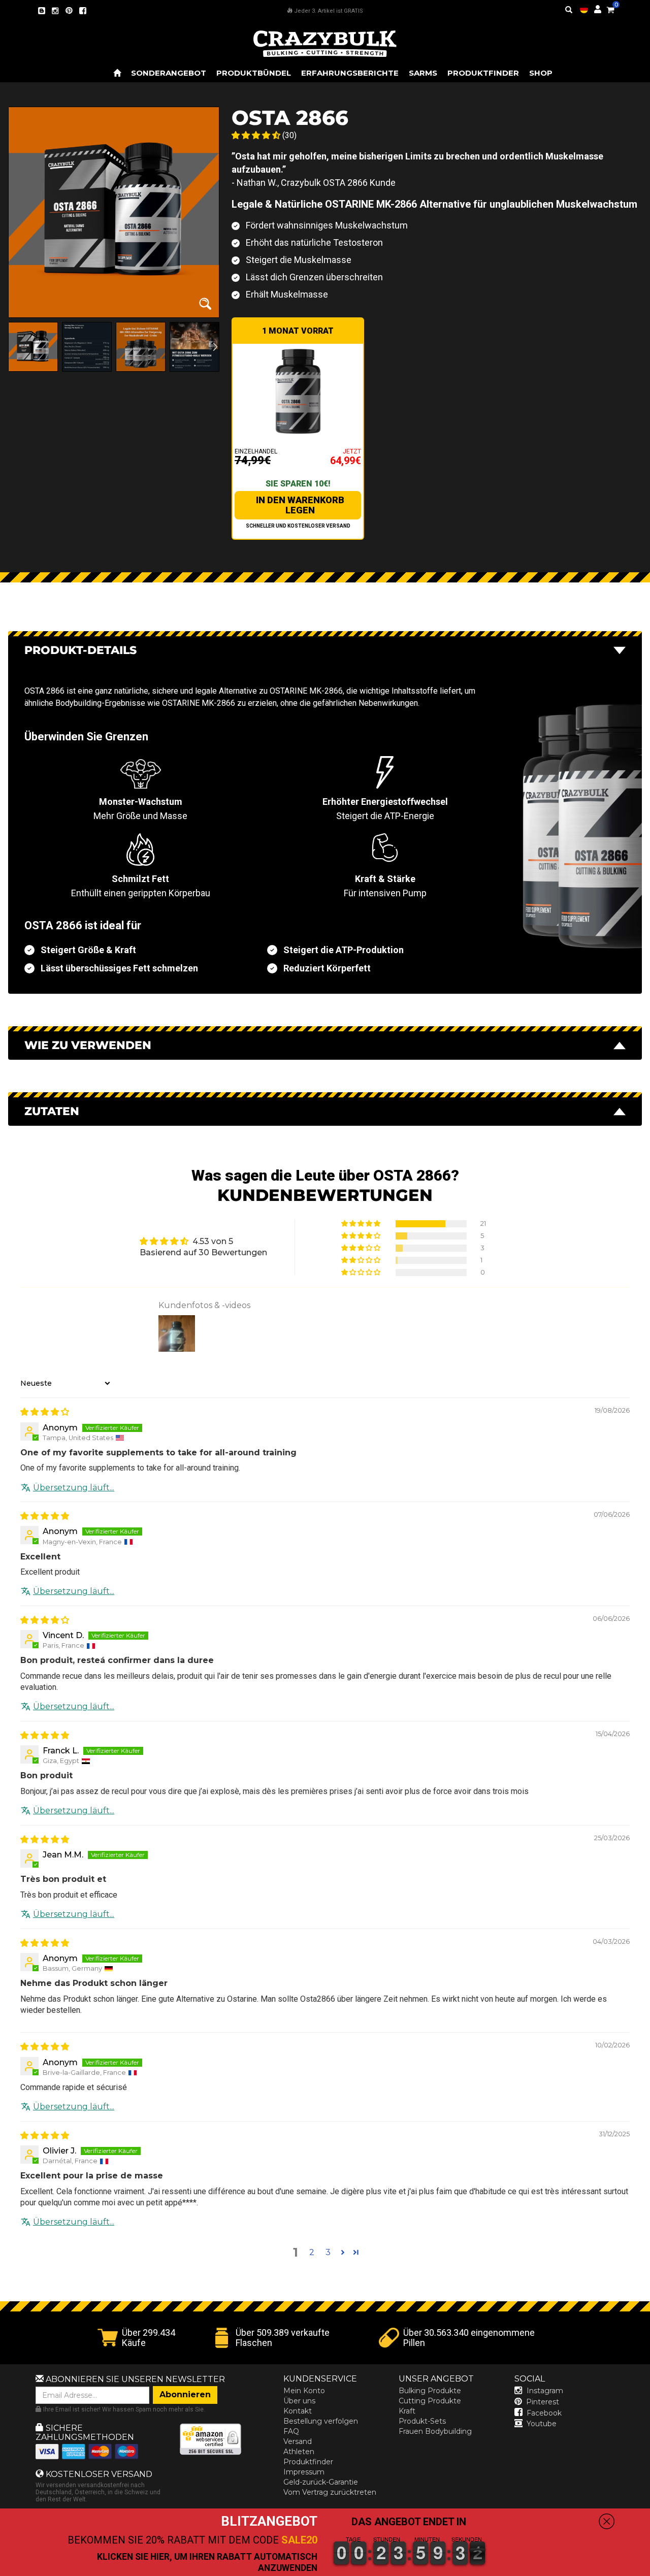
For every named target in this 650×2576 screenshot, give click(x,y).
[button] (649, 2569)
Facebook (544, 2413)
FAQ (291, 2431)
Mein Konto (304, 2391)
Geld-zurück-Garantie (321, 2482)
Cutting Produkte (430, 2401)
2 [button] (312, 2252)
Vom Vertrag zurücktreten (330, 2492)
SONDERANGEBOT (169, 73)
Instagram (545, 2391)
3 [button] (328, 2252)
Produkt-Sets (422, 2421)
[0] (610, 8)
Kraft (407, 2411)
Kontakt (298, 2411)
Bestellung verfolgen (321, 2421)
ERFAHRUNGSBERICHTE (350, 73)
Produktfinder (308, 2462)
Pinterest (543, 2402)
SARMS (423, 73)
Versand (298, 2441)
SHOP (541, 73)
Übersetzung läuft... (74, 1488)
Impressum (304, 2472)
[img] (45, 1412)
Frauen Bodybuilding (435, 2431)
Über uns (299, 2401)
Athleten (299, 2452)
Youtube (542, 2424)
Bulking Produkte (430, 2391)
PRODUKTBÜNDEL (254, 73)
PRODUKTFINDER (483, 73)
